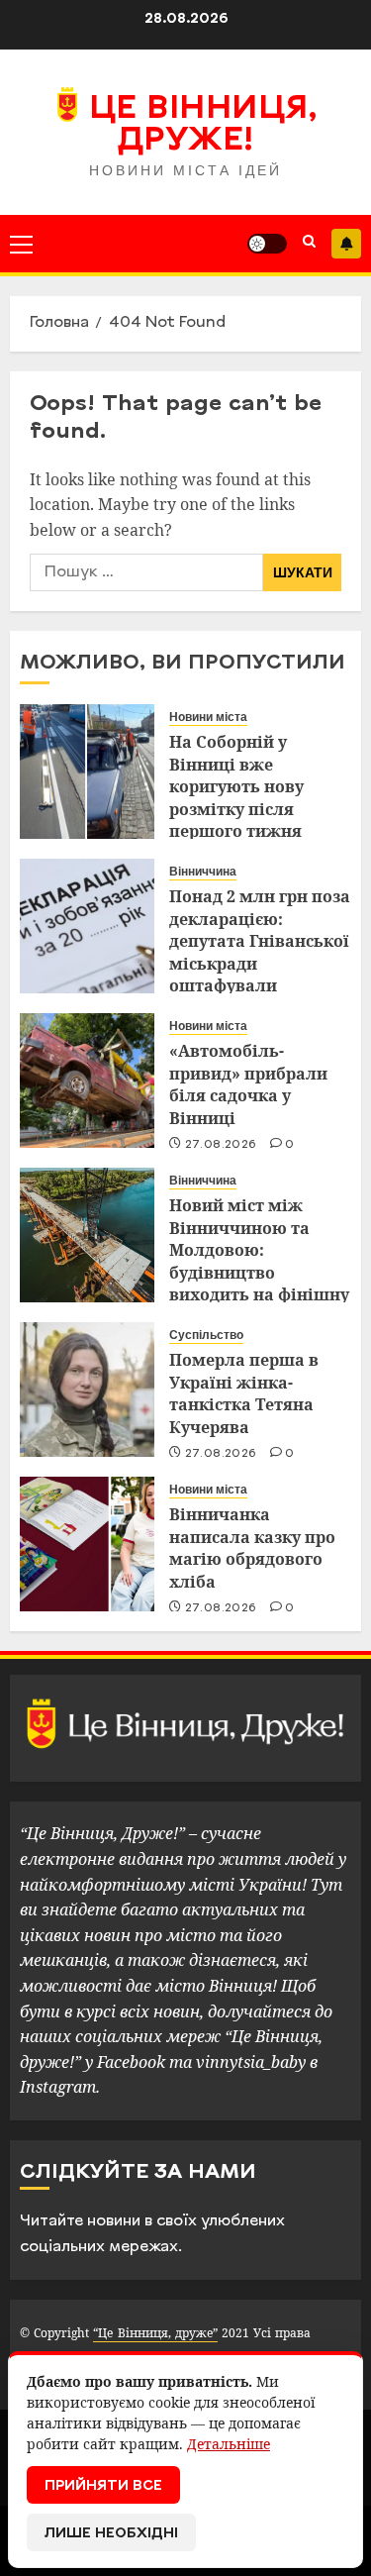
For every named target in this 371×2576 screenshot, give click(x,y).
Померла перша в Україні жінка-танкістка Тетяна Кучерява (244, 1393)
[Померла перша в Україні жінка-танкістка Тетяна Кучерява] (87, 1390)
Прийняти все (103, 2486)
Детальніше (229, 2444)
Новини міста (208, 717)
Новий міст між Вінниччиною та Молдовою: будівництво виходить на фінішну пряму (259, 1261)
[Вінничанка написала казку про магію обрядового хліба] (87, 1544)
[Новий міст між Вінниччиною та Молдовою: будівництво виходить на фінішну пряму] (87, 1235)
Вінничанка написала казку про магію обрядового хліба (252, 1547)
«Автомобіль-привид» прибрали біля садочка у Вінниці (248, 1084)
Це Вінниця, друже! (203, 126)
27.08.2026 (221, 1145)
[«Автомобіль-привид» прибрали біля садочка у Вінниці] (87, 1081)
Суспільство (206, 1335)
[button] (21, 244)
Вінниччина (203, 872)
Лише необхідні (111, 2534)
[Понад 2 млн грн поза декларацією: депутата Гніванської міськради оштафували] (87, 926)
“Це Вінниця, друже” (155, 2333)
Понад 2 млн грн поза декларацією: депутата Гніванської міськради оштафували (260, 941)
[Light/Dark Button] (267, 244)
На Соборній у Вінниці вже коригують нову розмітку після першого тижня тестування (236, 797)
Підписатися (346, 244)
